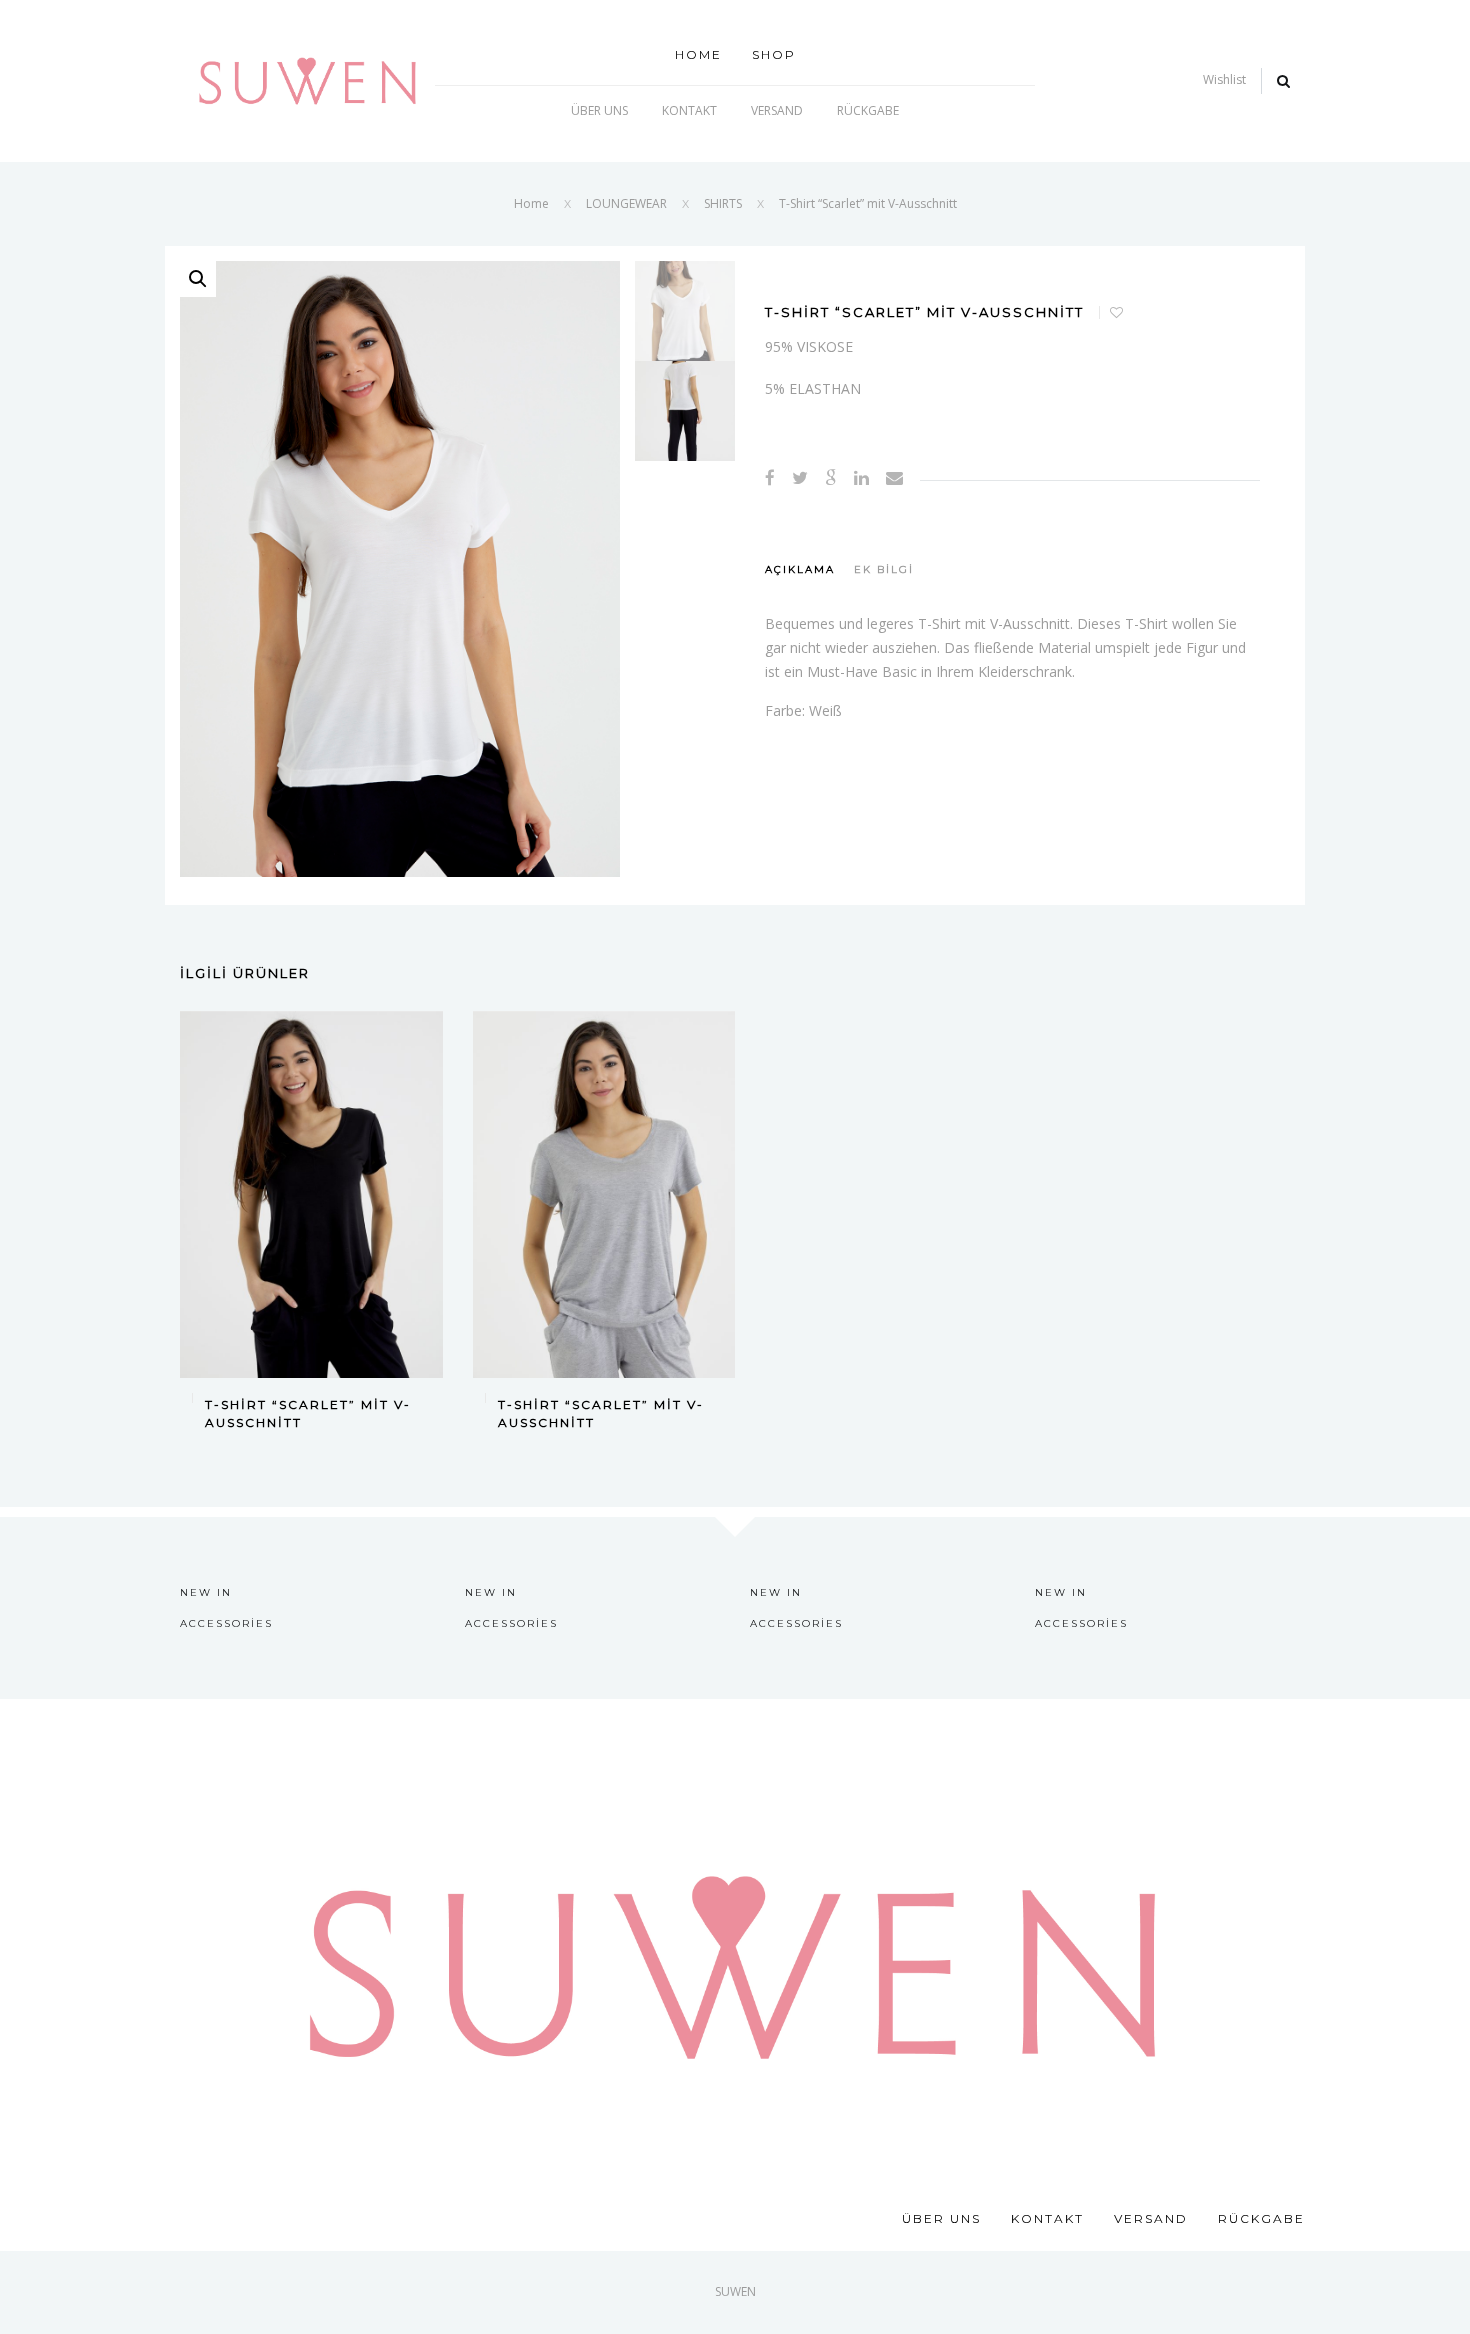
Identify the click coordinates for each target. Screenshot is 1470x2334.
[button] (198, 279)
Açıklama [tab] (800, 569)
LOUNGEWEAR (626, 203)
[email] (894, 477)
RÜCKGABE (868, 110)
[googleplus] (831, 477)
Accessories (226, 1623)
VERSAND (777, 110)
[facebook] (770, 477)
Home (698, 54)
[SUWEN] (307, 79)
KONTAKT (689, 110)
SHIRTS (723, 203)
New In (206, 1592)
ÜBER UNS (599, 110)
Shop (774, 54)
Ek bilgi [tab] (884, 569)
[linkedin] (861, 477)
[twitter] (800, 477)
